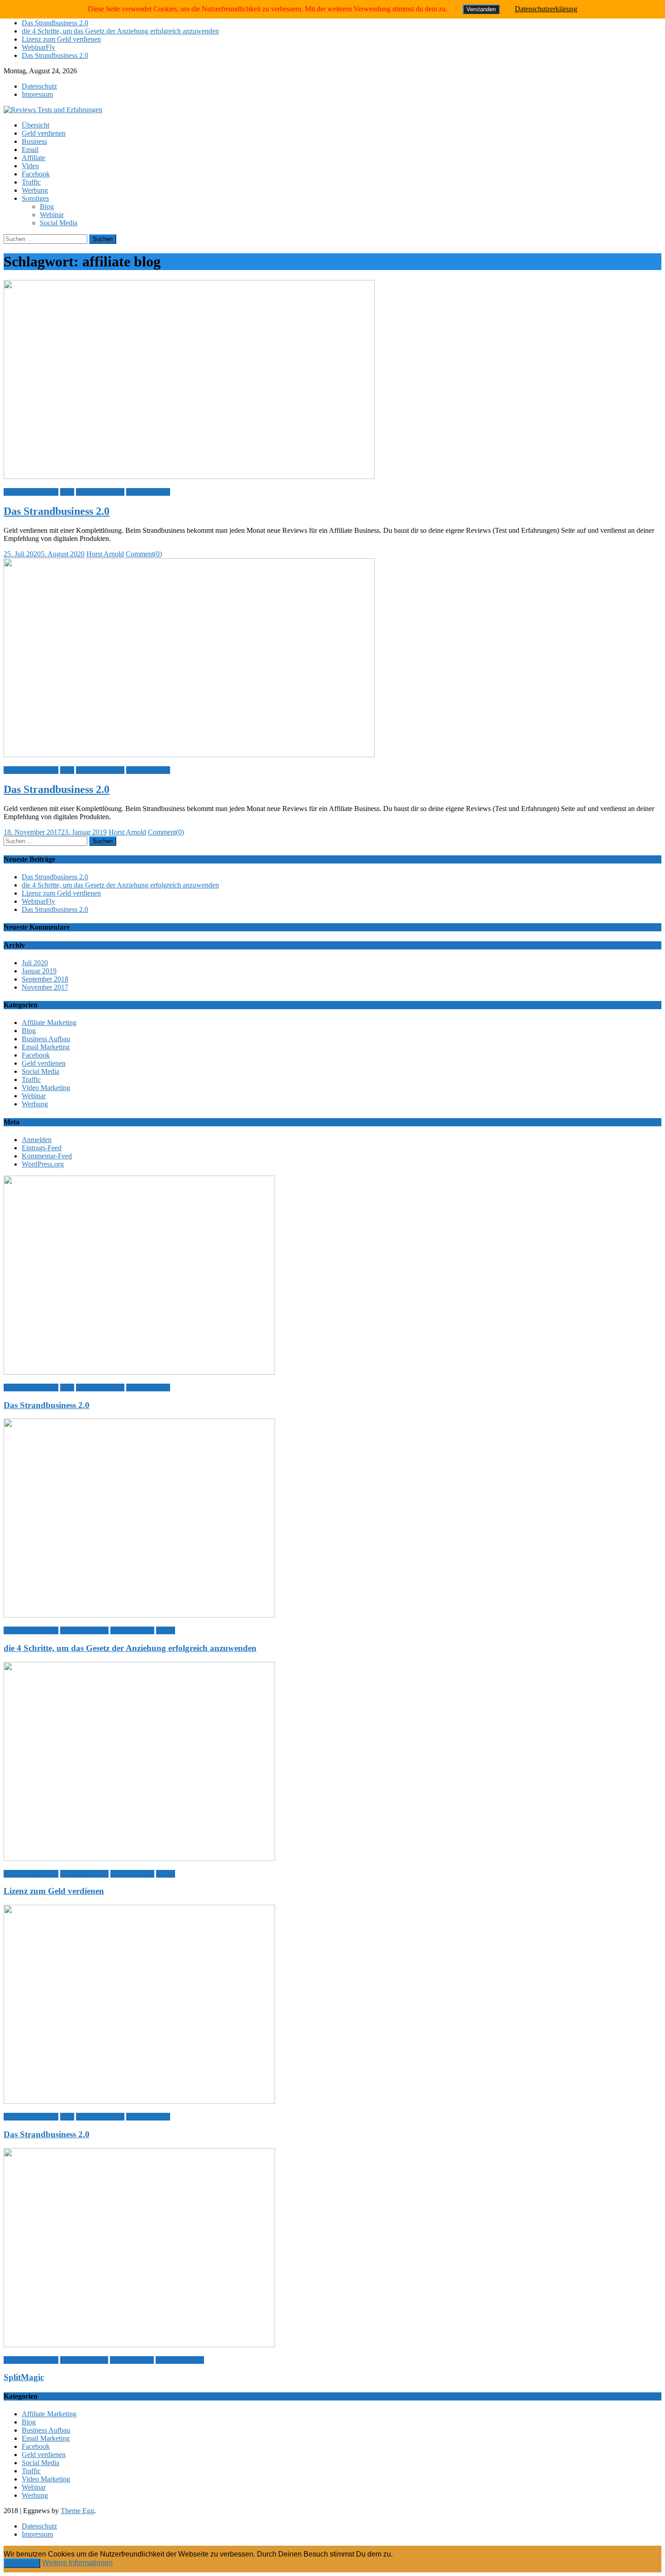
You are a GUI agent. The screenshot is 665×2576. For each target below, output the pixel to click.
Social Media (59, 223)
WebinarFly (38, 47)
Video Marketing (46, 1088)
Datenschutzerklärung (546, 9)
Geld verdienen (44, 133)
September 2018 (45, 979)
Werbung (35, 190)
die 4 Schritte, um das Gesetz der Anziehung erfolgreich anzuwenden (120, 31)
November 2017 (45, 987)
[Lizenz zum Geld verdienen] (332, 1762)
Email (30, 149)
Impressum (37, 94)
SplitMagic (24, 2377)
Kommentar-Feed (47, 1156)
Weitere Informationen (77, 2563)
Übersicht (36, 125)
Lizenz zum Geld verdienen (61, 39)
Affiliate (33, 158)
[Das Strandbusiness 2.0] (332, 380)
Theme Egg (77, 2511)
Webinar (52, 215)
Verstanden (22, 2563)
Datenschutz (39, 86)
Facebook (36, 174)
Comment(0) (144, 554)
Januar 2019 (39, 971)
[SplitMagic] (332, 2249)
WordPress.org (43, 1164)
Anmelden (37, 1140)
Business (34, 141)
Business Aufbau (100, 492)
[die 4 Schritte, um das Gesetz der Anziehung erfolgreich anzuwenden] (332, 1519)
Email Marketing (46, 1047)
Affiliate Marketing (31, 492)
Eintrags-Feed (42, 1148)
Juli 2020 (35, 963)
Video (30, 166)
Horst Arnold (105, 554)
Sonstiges (35, 198)
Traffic (31, 182)
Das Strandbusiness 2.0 (55, 23)
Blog (47, 206)
